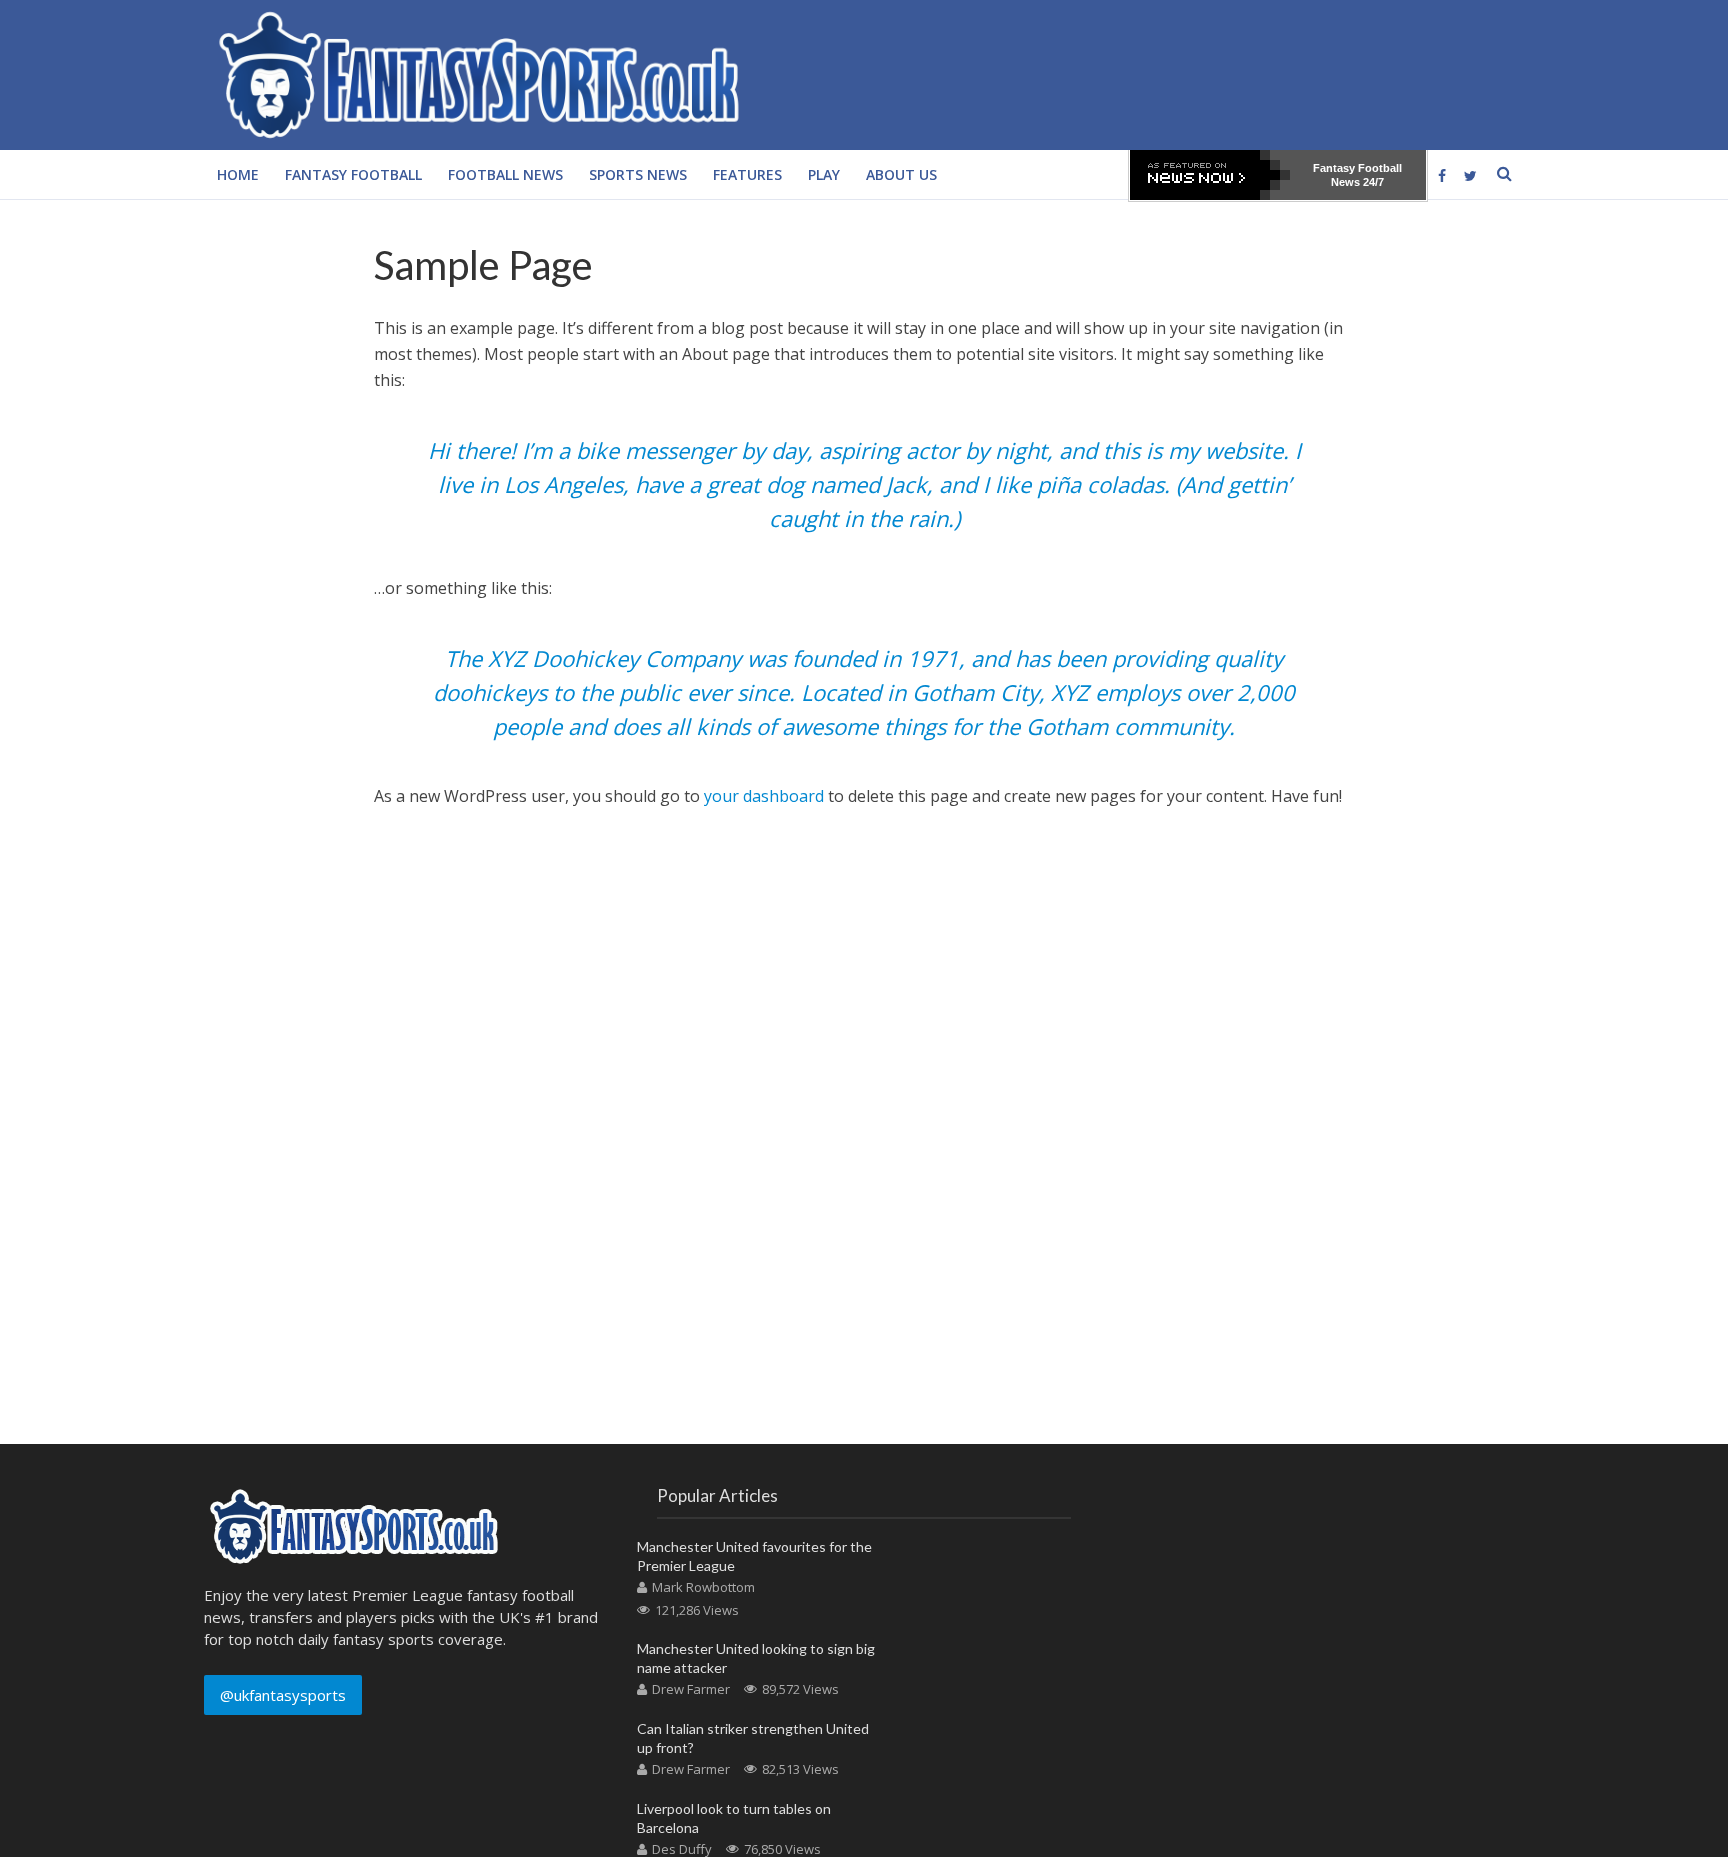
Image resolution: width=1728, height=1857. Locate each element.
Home (238, 174)
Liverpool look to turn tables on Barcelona (734, 1818)
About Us (901, 174)
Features (747, 174)
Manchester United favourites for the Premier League (754, 1556)
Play (824, 174)
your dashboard (764, 796)
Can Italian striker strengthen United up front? (753, 1738)
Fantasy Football (353, 174)
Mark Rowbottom (703, 1587)
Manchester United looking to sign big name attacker (756, 1658)
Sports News (638, 174)
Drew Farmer (691, 1689)
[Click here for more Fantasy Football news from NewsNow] (1210, 175)
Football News (505, 174)
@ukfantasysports (283, 1695)
